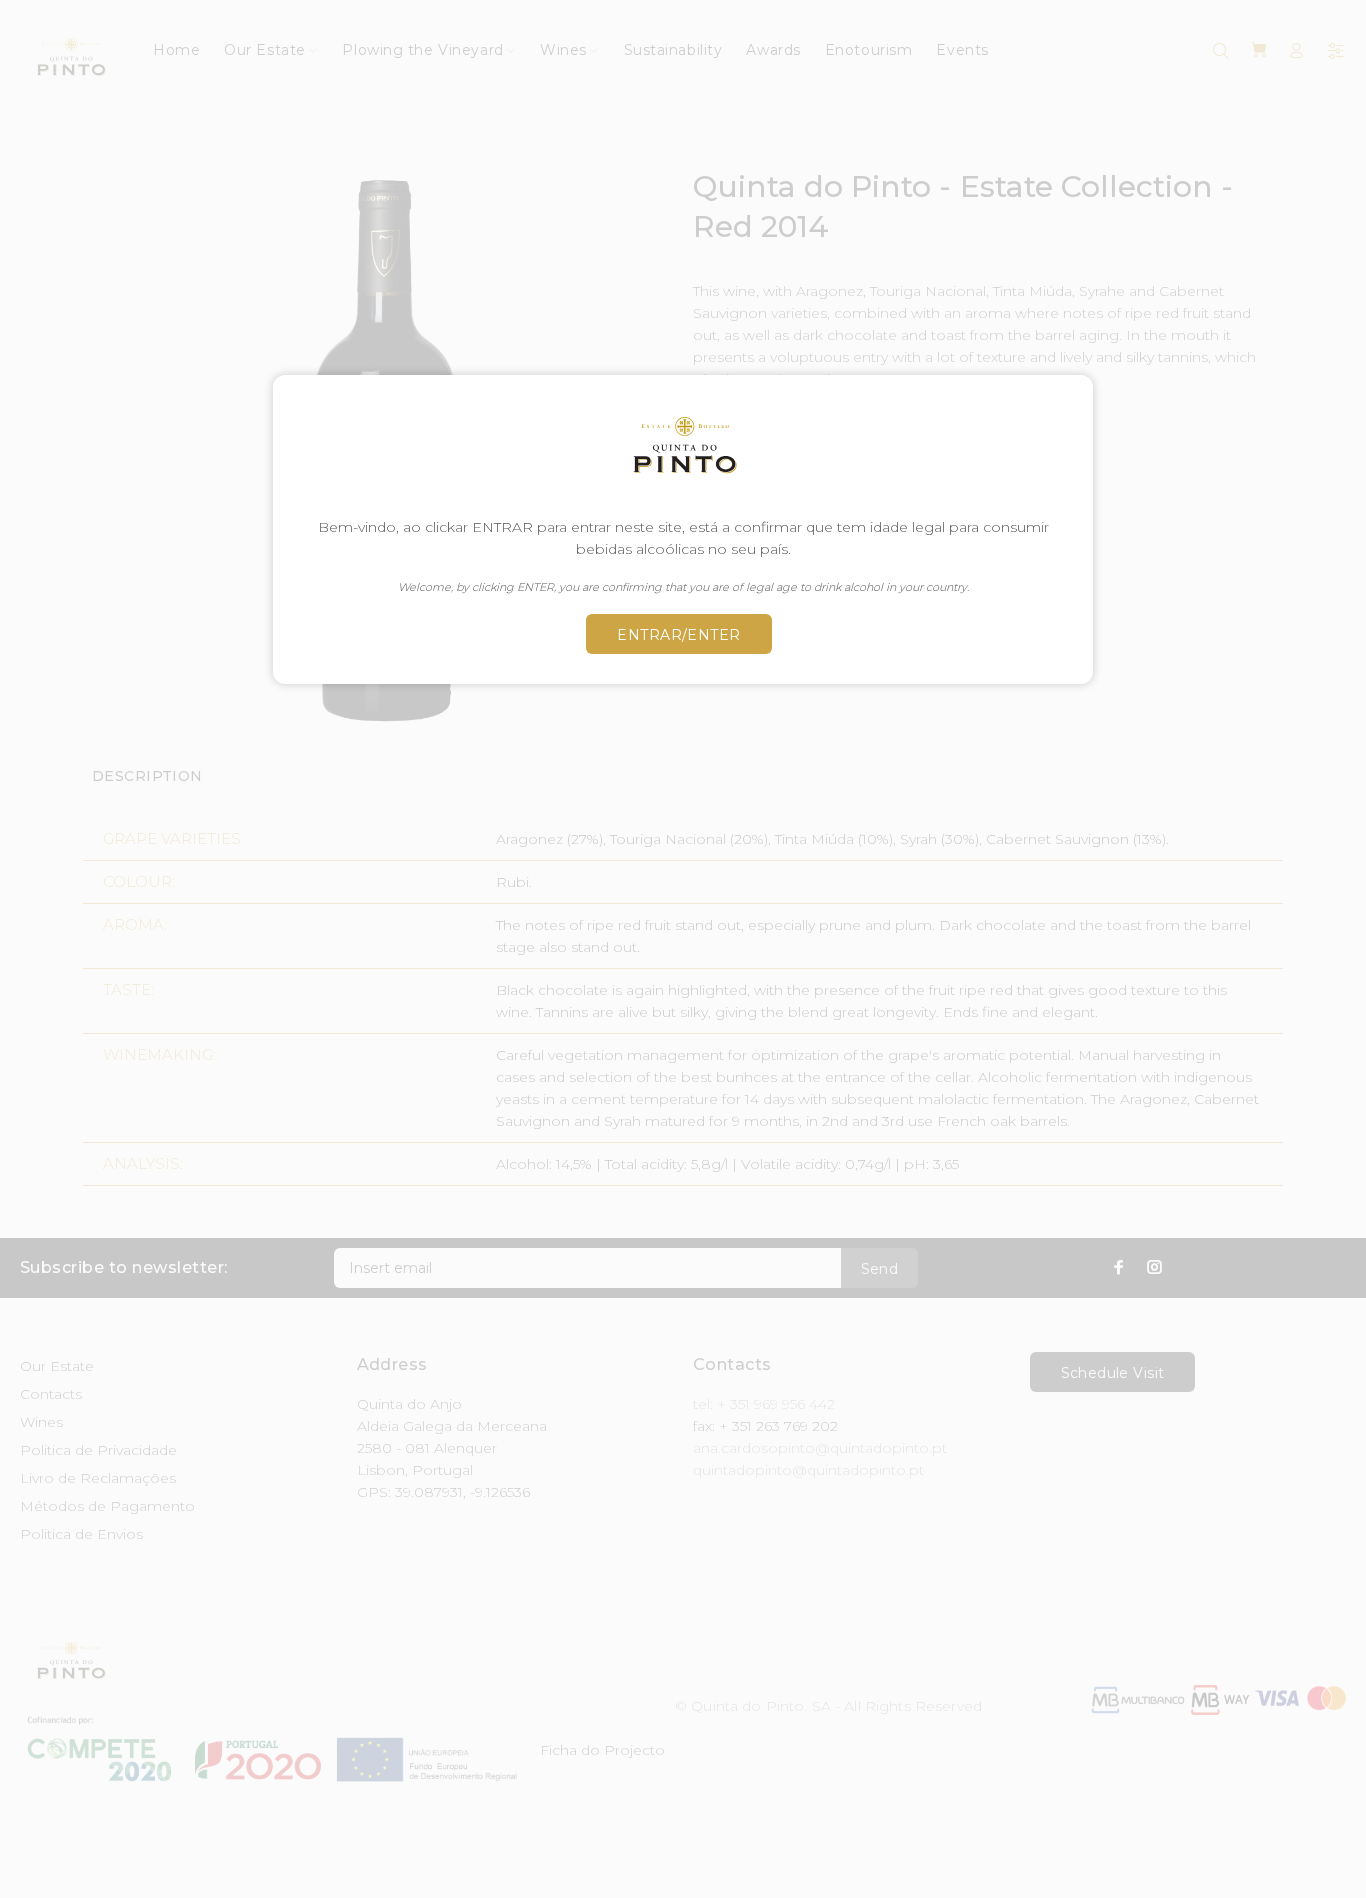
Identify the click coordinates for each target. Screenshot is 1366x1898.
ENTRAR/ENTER (678, 635)
